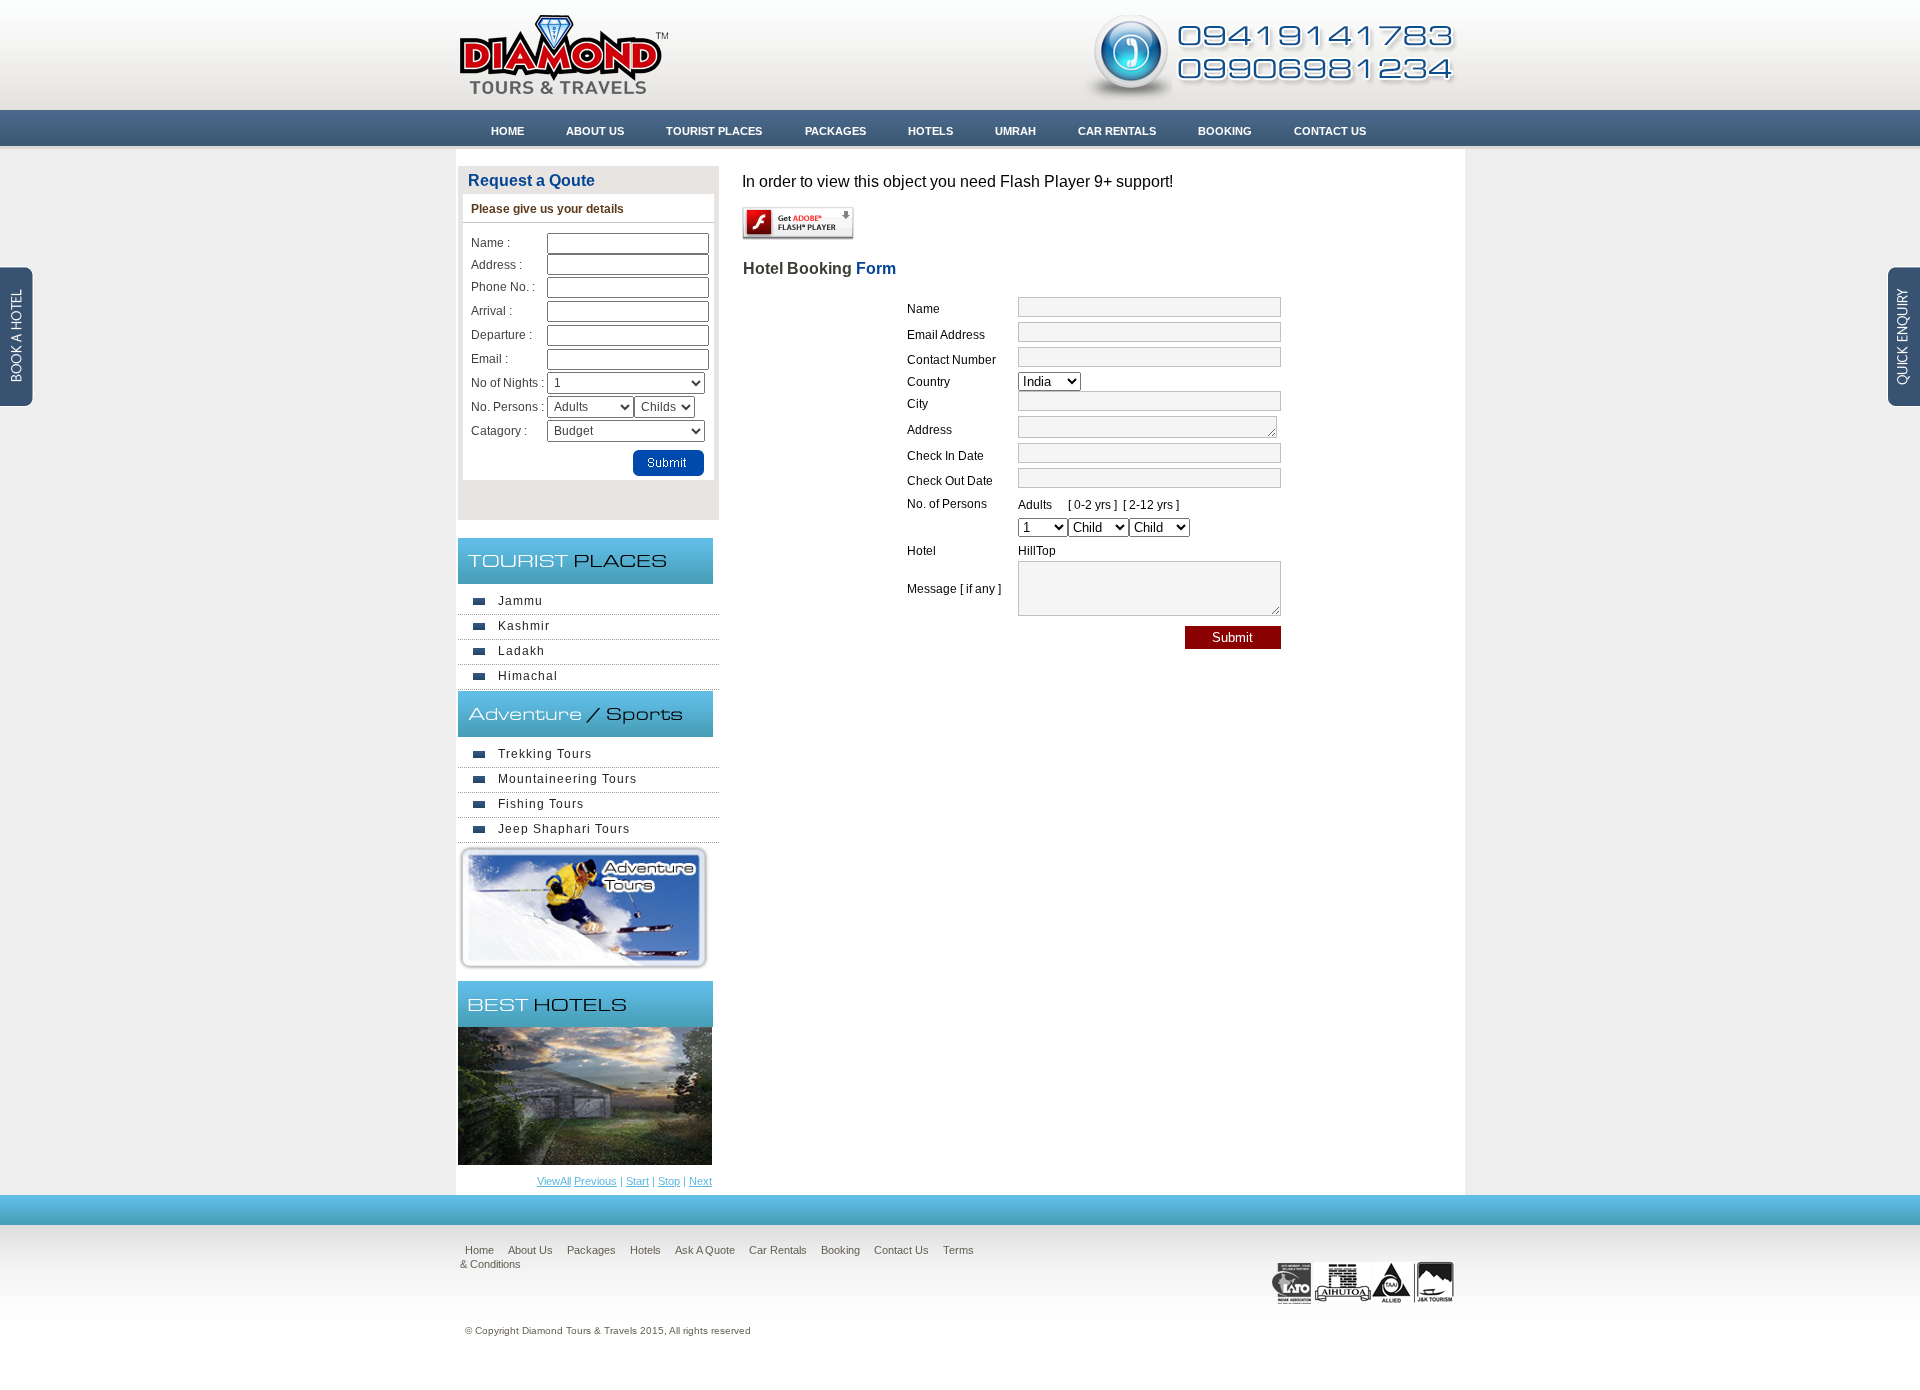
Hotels (930, 131)
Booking (1225, 131)
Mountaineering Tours (567, 779)
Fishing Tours (541, 804)
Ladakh (521, 651)
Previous (595, 1181)
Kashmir (524, 626)
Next (700, 1181)
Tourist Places (714, 131)
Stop (669, 1181)
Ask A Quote (705, 1250)
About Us (595, 131)
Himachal (528, 676)
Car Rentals (1117, 131)
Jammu (520, 601)
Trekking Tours (545, 754)
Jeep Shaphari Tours (564, 829)
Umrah (1015, 131)
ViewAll (554, 1181)
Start (637, 1181)
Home (507, 131)
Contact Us (1330, 131)
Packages (835, 131)
